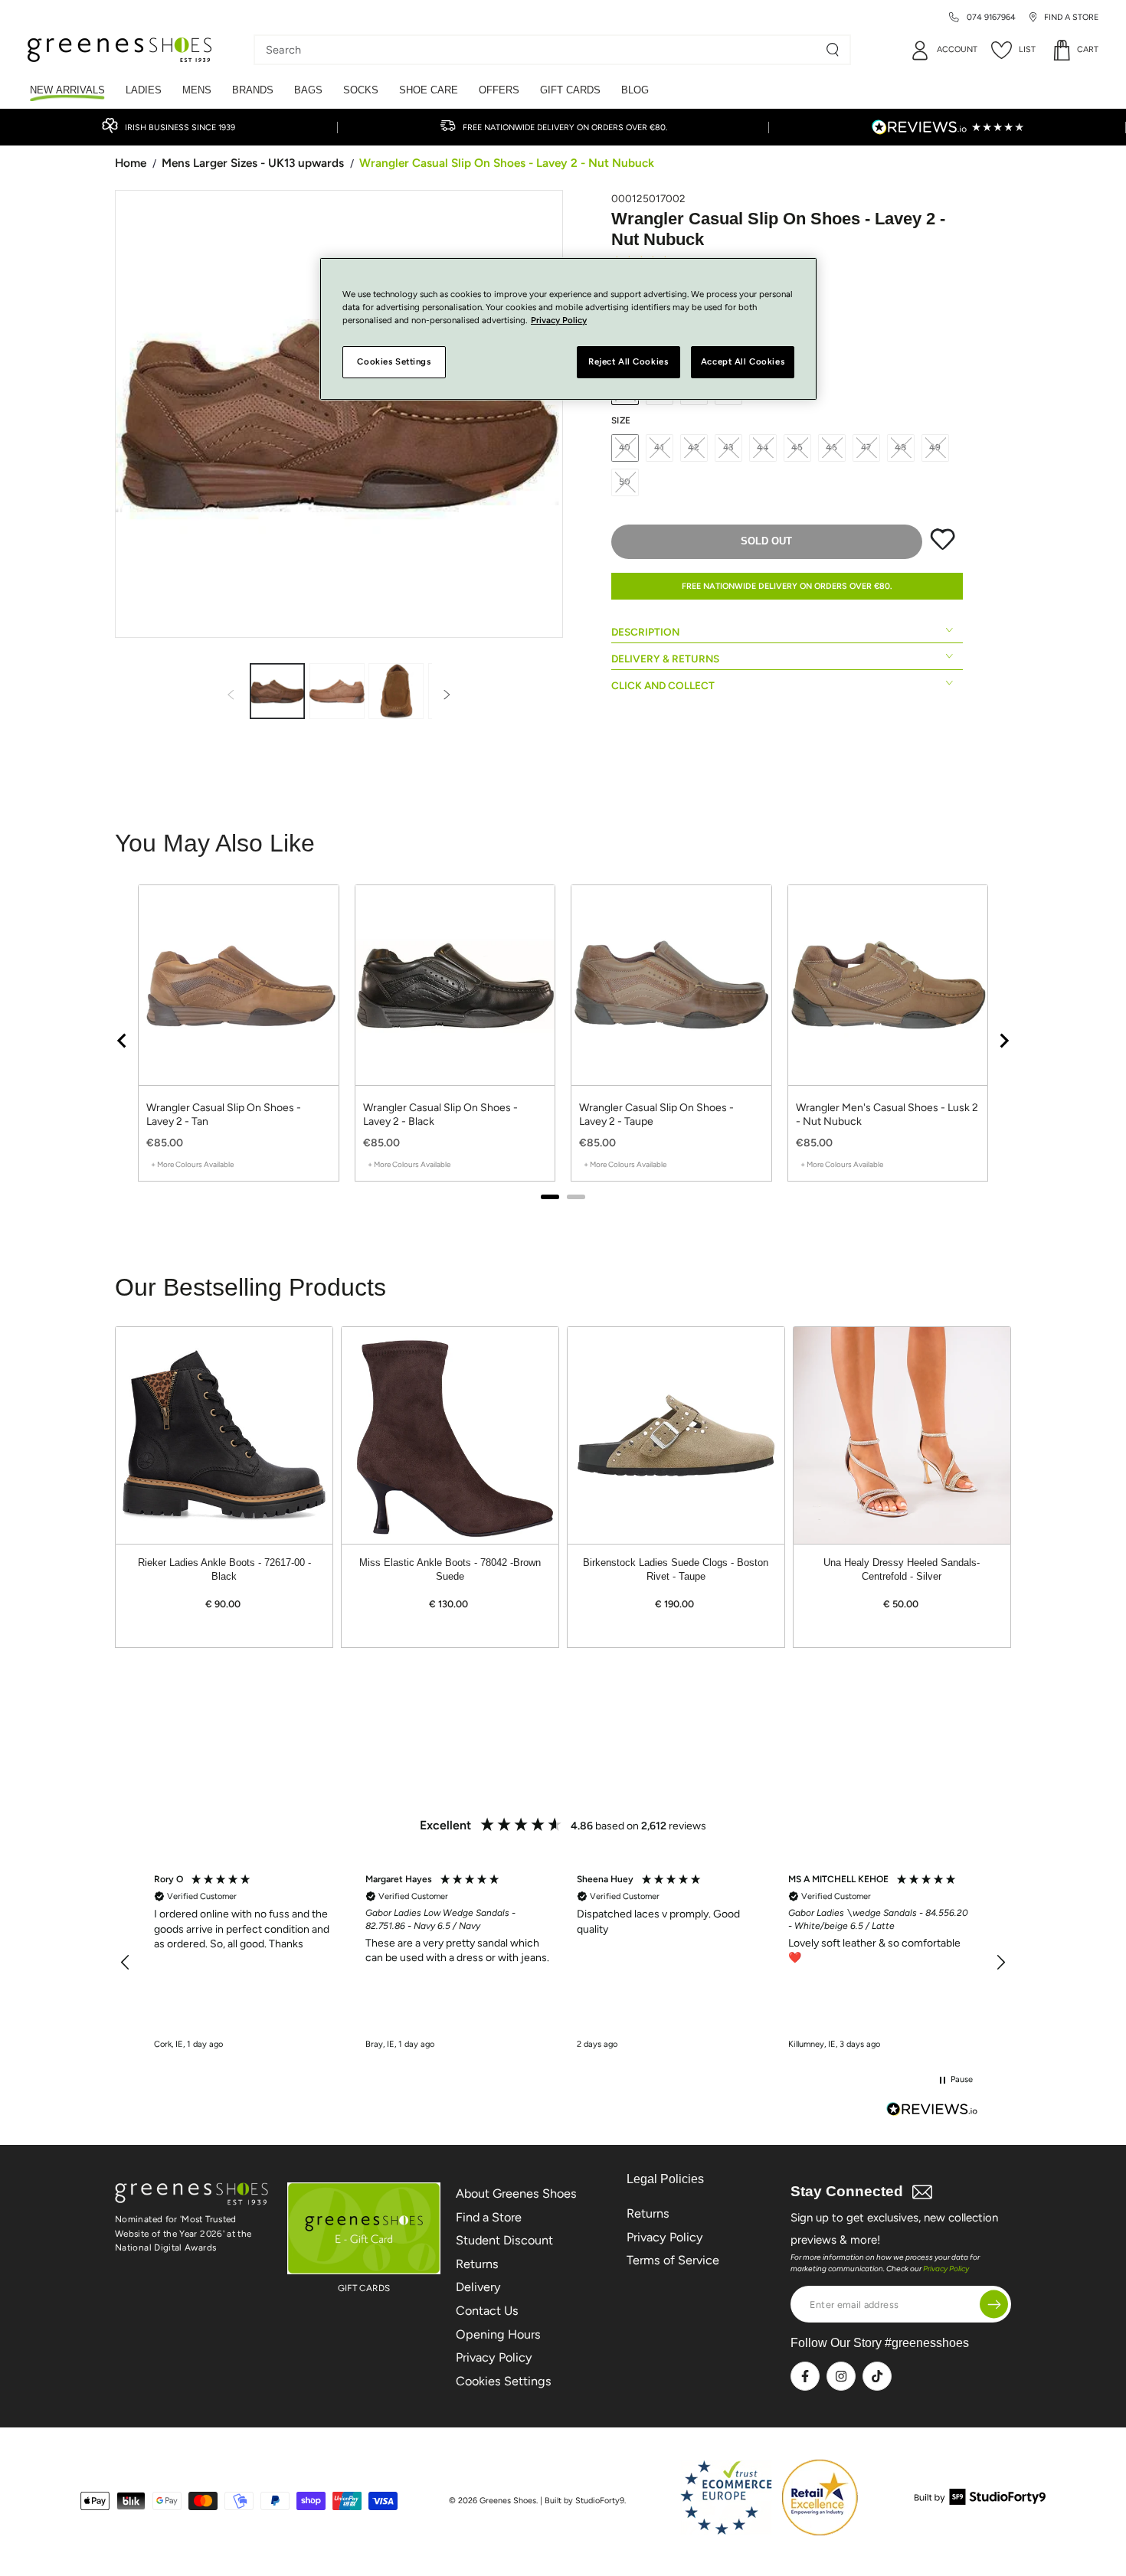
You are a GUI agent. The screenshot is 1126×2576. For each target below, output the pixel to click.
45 (797, 447)
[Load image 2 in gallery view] (337, 691)
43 (729, 447)
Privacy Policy (494, 2357)
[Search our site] (833, 50)
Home (131, 163)
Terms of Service (673, 2260)
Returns (477, 2264)
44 (763, 447)
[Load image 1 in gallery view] (277, 691)
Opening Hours (498, 2334)
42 (694, 447)
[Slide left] (231, 696)
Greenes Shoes (508, 2501)
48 (901, 447)
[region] (563, 1963)
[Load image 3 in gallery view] (396, 691)
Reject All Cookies (628, 362)
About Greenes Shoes (516, 2194)
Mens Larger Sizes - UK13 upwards (253, 163)
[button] (126, 1963)
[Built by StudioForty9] (980, 2501)
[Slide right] (447, 696)
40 (625, 447)
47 (867, 447)
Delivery (478, 2287)
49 (935, 447)
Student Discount (504, 2240)
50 (625, 482)
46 (832, 447)
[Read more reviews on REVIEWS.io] (932, 2111)
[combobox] (541, 50)
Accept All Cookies (743, 362)
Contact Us (487, 2311)
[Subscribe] (994, 2305)
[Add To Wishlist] (943, 547)
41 (660, 447)
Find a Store (489, 2217)
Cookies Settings (504, 2381)
